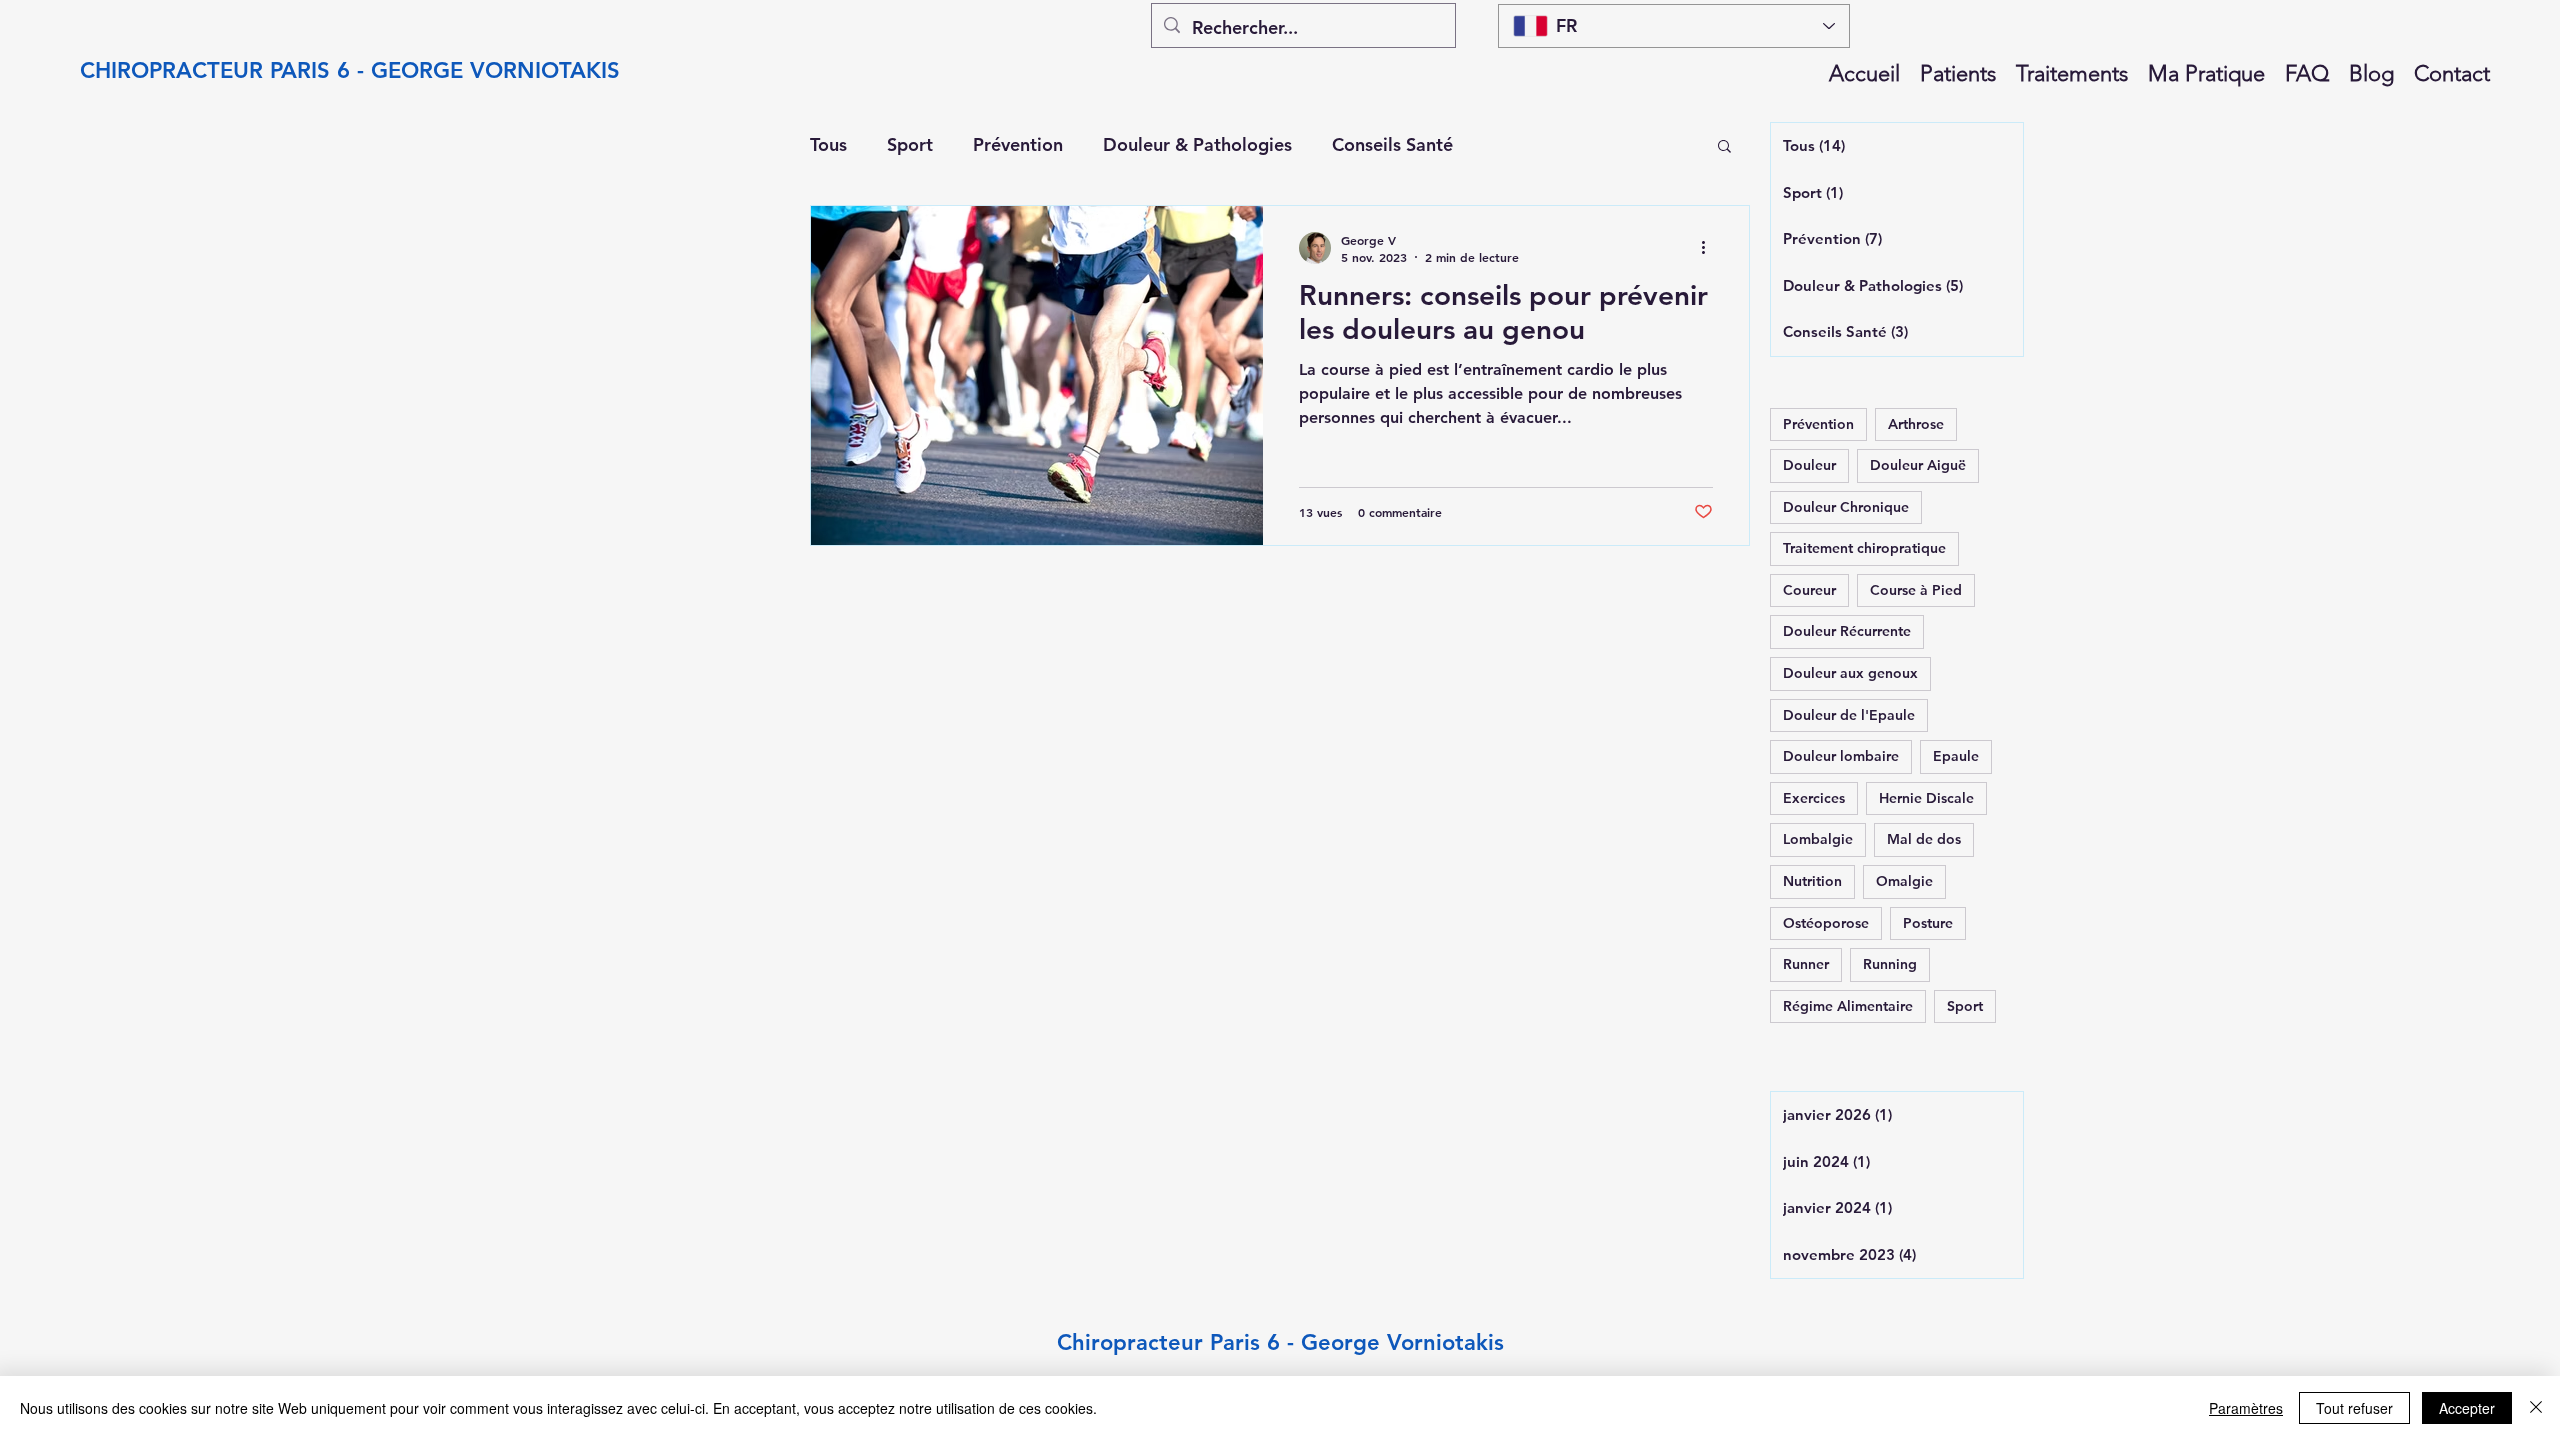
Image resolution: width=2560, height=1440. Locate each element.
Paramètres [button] (2246, 1408)
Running (1890, 964)
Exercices (1814, 798)
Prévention (1018, 144)
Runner (1806, 964)
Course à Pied (1916, 590)
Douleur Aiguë (1918, 465)
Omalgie (1904, 881)
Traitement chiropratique (1864, 548)
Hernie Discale (1926, 798)
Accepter (2467, 1408)
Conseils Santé (1392, 144)
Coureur (1809, 590)
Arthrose (1916, 424)
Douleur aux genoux (1850, 673)
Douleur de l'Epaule (1849, 715)
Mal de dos (1924, 839)
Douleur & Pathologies (1197, 144)
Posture (1928, 923)
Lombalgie (1818, 839)
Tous (828, 144)
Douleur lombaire (1841, 756)
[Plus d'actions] (1710, 248)
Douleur (1809, 465)
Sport (910, 144)
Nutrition (1812, 881)
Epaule (1956, 756)
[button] (1724, 147)
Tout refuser (2354, 1408)
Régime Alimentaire (1848, 1006)
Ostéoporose (1826, 923)
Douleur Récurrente (1847, 631)
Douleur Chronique (1846, 507)
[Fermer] (2536, 1408)
